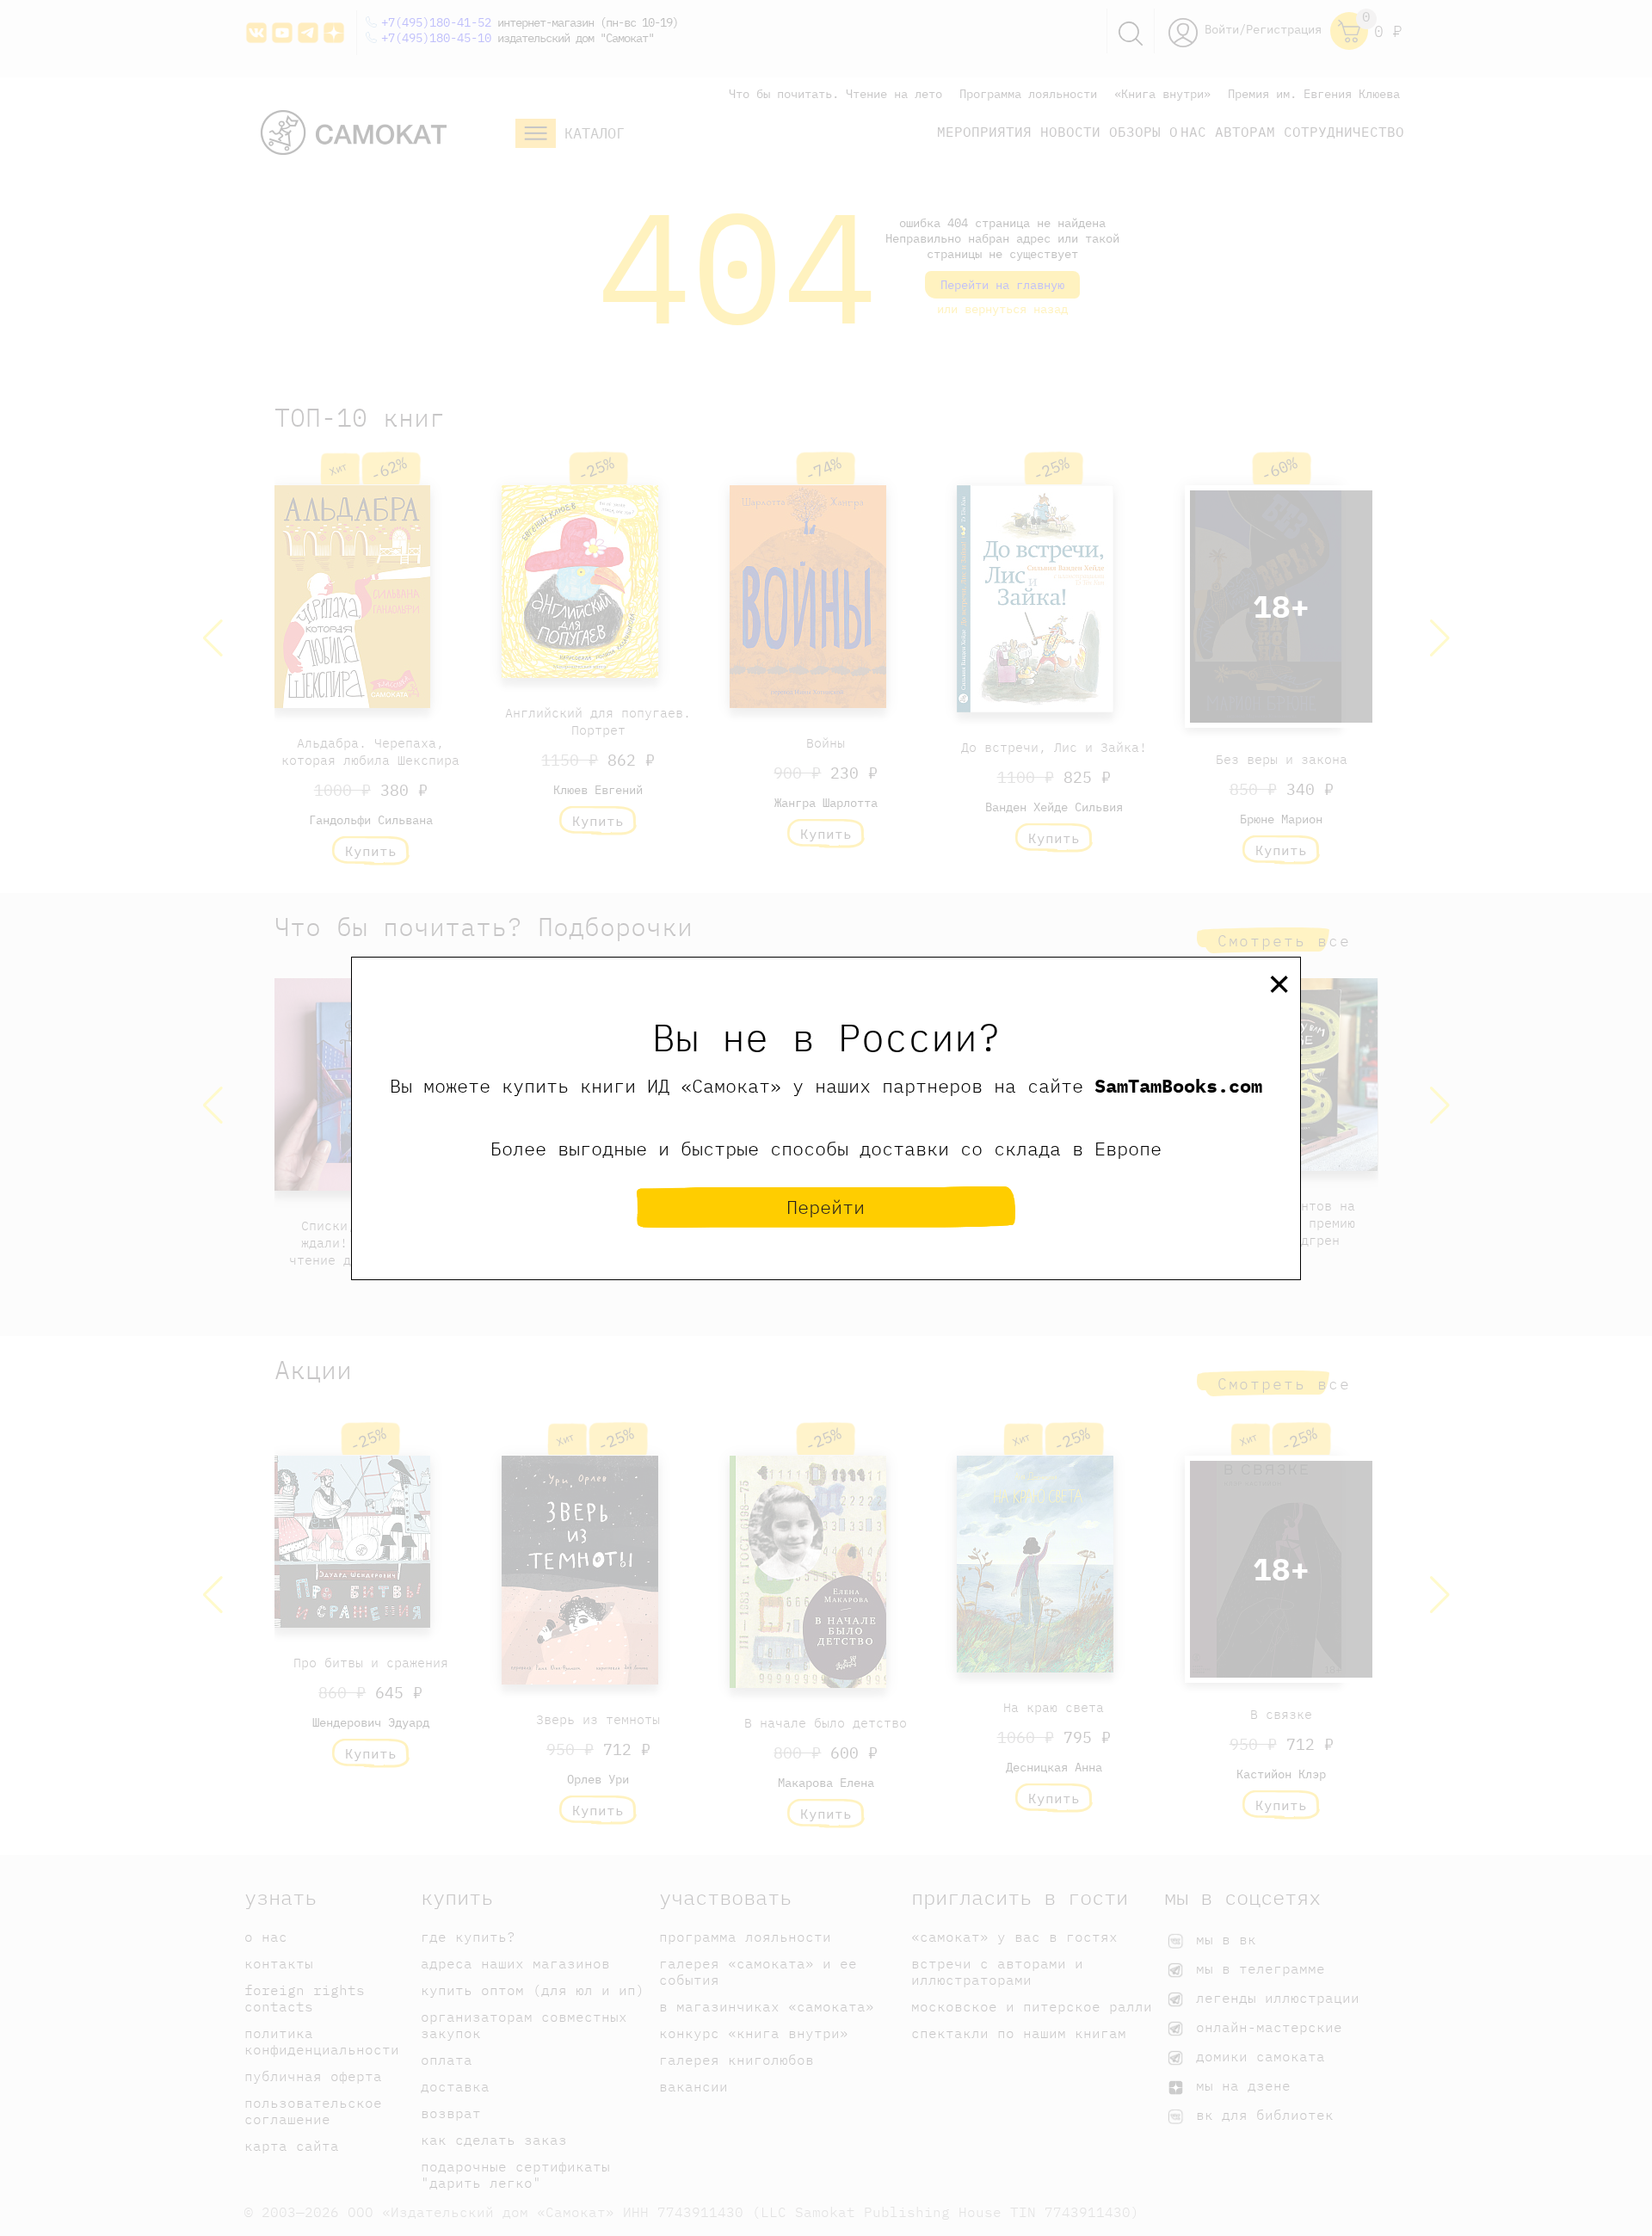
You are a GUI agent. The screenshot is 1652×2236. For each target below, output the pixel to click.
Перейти (826, 1207)
